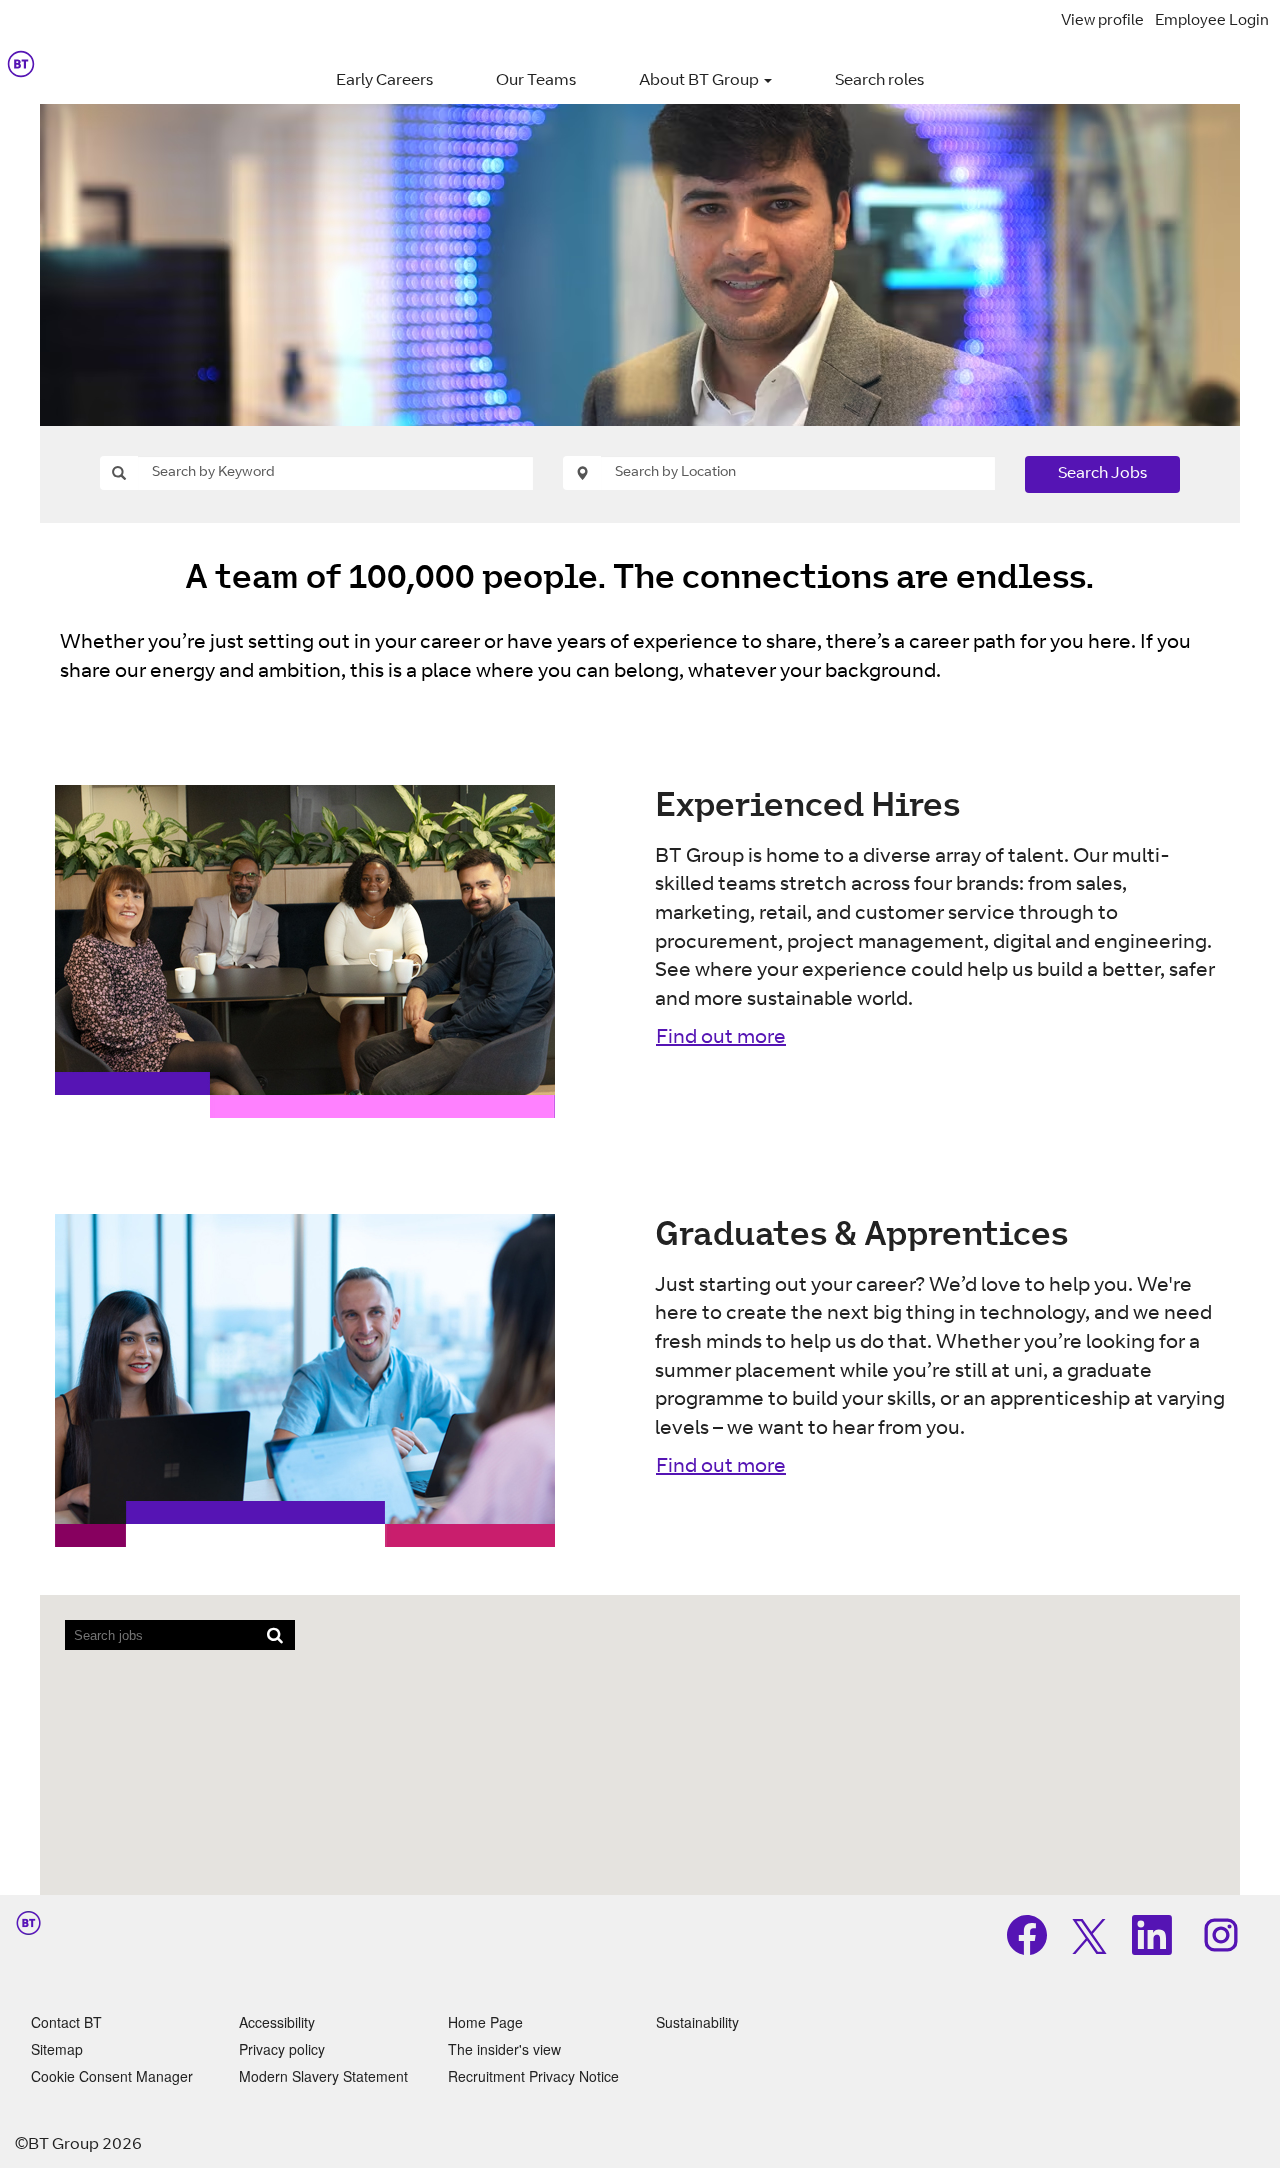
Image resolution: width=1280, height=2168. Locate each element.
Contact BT (66, 2022)
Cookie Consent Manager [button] (112, 2076)
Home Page (485, 2022)
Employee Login (1212, 21)
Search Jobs (1102, 474)
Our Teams (536, 81)
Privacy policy (282, 2049)
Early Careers (384, 81)
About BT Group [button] (700, 81)
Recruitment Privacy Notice (533, 2076)
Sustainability (697, 2022)
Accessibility (277, 2022)
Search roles (879, 81)
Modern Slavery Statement (323, 2076)
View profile (1102, 21)
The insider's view (504, 2049)
